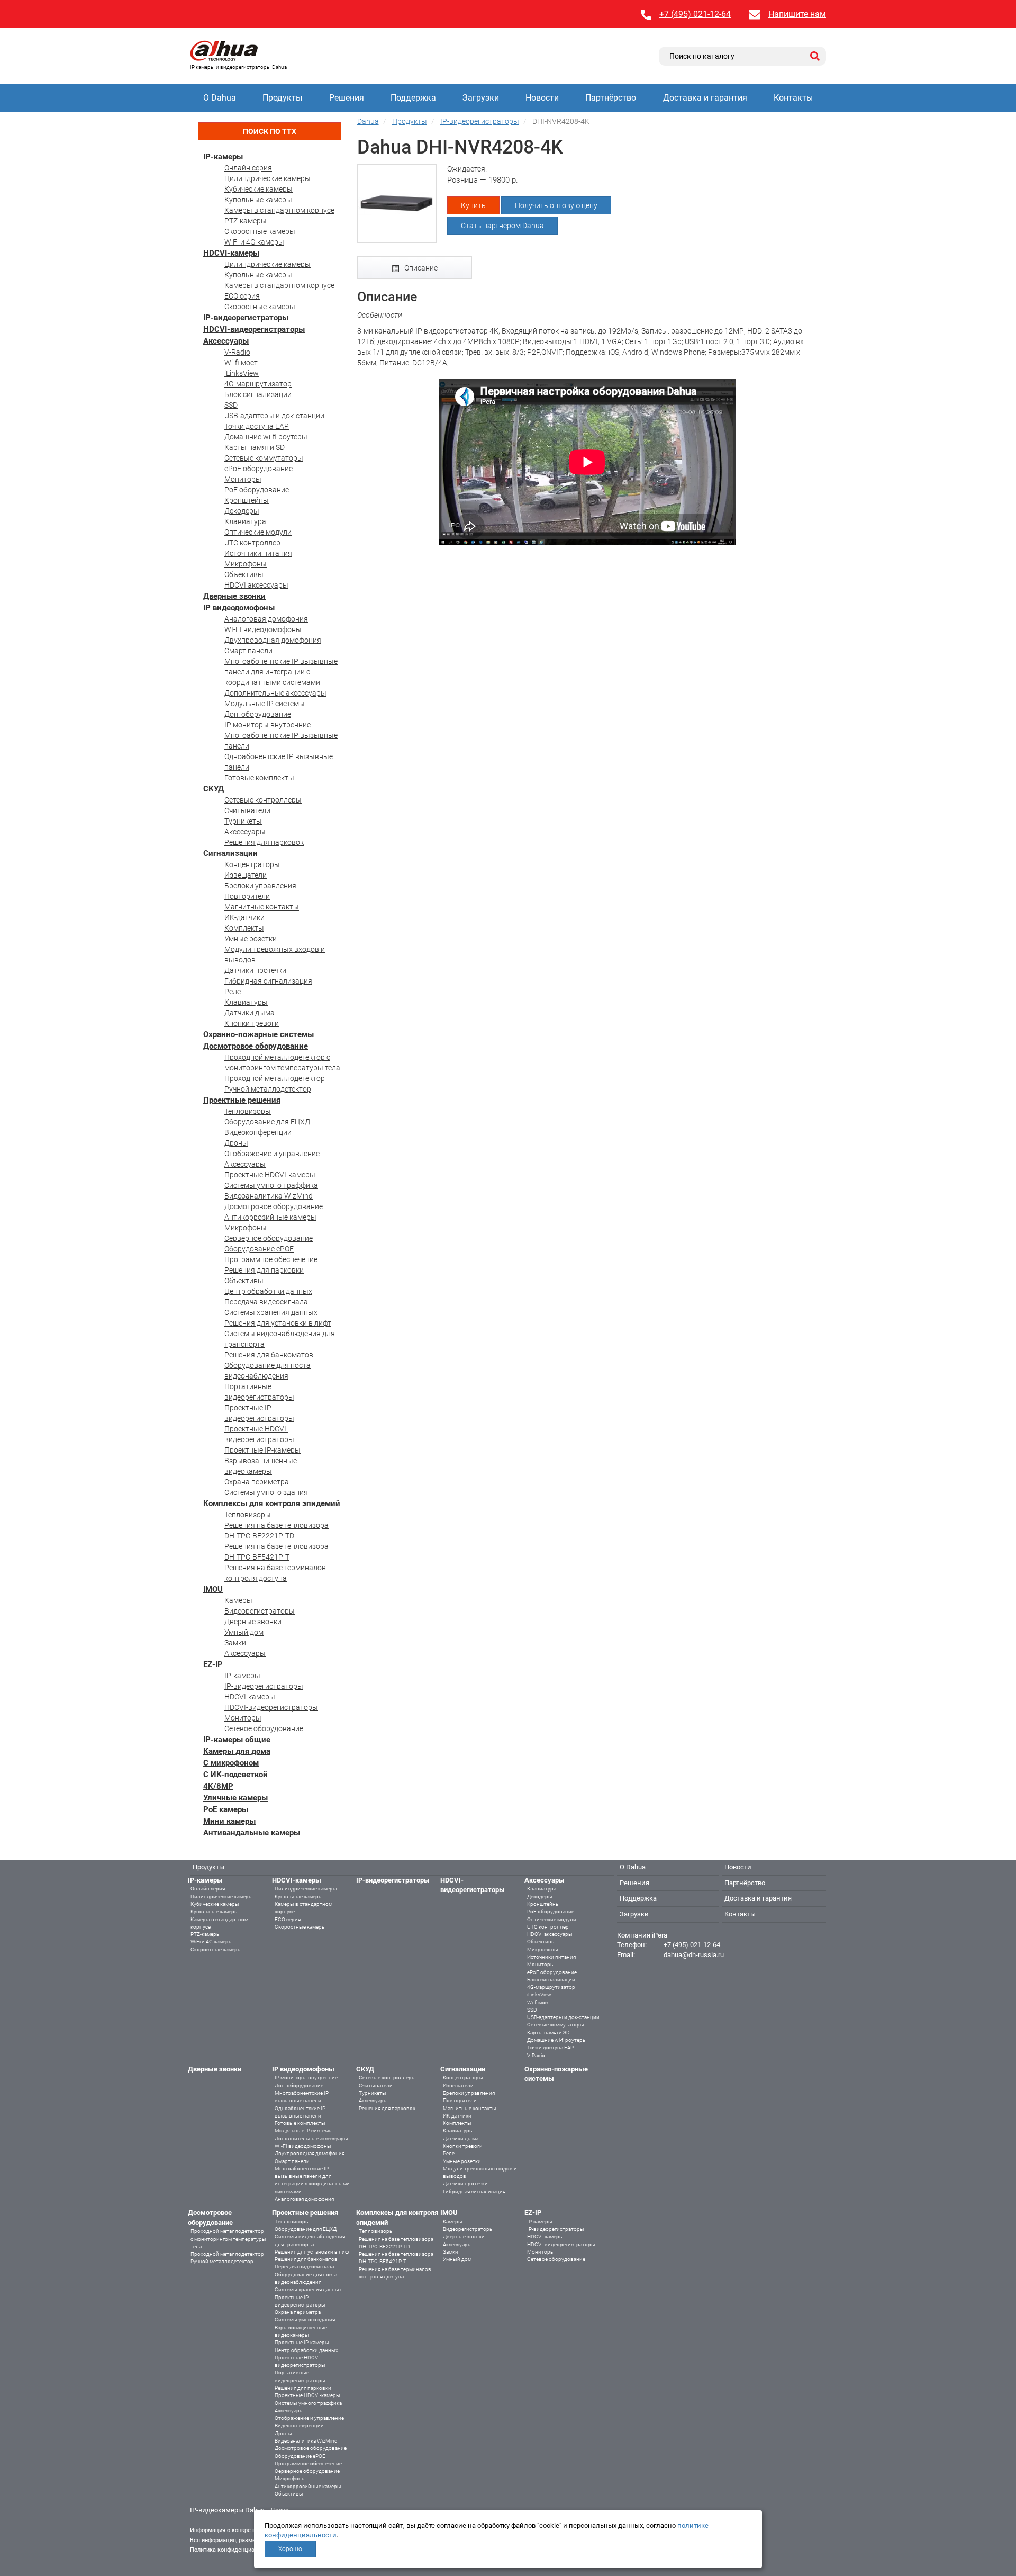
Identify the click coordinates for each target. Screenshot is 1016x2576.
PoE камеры (226, 1809)
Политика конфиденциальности (233, 2550)
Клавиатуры (246, 1002)
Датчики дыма (250, 1013)
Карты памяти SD (255, 447)
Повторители (247, 896)
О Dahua (220, 98)
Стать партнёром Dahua (502, 226)
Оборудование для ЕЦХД (267, 1122)
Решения (347, 98)
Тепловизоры (248, 1111)
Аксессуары (226, 341)
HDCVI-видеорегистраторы (254, 329)
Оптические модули (258, 532)
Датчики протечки (255, 970)
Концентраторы (252, 864)
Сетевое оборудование (264, 1728)
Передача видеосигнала (266, 1302)
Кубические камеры (258, 189)
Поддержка (413, 98)
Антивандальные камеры (252, 1833)
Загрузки (481, 98)
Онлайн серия (248, 168)
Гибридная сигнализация (268, 981)
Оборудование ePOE (259, 1249)
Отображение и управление (272, 1154)
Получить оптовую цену (556, 205)
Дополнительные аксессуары (275, 693)
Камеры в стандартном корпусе (279, 210)
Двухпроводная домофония (273, 640)
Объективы (244, 574)
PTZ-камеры (246, 221)
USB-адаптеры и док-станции (274, 416)
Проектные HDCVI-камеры (270, 1175)
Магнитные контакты (262, 907)
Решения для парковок (264, 842)
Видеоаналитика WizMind (269, 1196)
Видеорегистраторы (260, 1611)
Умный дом (244, 1632)
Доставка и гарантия (705, 98)
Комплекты (244, 928)
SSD (231, 405)
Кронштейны (247, 500)
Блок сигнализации (258, 394)
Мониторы (243, 479)
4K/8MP (218, 1786)
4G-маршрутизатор (258, 384)
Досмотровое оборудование (256, 1046)
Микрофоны (246, 564)
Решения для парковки (264, 1270)
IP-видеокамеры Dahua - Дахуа (239, 2510)
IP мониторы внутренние (267, 725)
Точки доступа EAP (257, 426)
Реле (233, 992)
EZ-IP (213, 1664)
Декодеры (242, 511)
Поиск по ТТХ (270, 131)
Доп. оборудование (258, 714)
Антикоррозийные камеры (270, 1217)
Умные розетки (251, 939)
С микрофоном (231, 1763)
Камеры (238, 1600)
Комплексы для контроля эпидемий (272, 1503)
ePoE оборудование (258, 469)
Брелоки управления (260, 886)
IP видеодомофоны (239, 608)
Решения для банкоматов (269, 1355)
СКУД (214, 789)
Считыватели (247, 810)
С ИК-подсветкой (235, 1775)
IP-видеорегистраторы (246, 318)
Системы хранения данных (271, 1312)
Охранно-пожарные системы (258, 1034)
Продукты (282, 98)
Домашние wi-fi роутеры (266, 437)
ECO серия (242, 296)
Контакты (793, 98)
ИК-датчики (244, 917)
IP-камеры (223, 157)
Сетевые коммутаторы (264, 458)
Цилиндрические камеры (267, 178)
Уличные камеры (235, 1798)
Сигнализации (230, 853)
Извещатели (246, 875)
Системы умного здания (266, 1492)
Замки (235, 1643)
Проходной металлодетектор (275, 1078)
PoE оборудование (257, 490)
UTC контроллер (252, 543)
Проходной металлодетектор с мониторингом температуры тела (228, 2239)
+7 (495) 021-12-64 (695, 14)
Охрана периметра (257, 1482)
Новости (542, 98)
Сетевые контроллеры (263, 800)
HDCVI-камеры (231, 253)
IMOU (213, 1589)
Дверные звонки (234, 596)
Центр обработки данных (268, 1291)
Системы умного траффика (271, 1185)
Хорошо (290, 2549)
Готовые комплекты (259, 778)
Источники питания (258, 553)
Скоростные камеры (260, 231)
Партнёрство (611, 98)
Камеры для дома (237, 1751)
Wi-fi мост (241, 363)
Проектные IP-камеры (262, 1450)
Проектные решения (242, 1100)
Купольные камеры (258, 200)
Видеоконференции (258, 1132)
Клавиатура (245, 521)
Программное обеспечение (271, 1259)
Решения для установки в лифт (278, 1323)
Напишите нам (797, 14)
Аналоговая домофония (266, 619)
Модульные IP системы (265, 704)
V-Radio (237, 352)
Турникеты (243, 821)
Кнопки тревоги (252, 1023)
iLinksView (242, 373)
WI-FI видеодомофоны (263, 629)
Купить (473, 205)
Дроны (236, 1143)
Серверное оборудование (269, 1238)
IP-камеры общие (237, 1740)
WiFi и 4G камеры (254, 242)
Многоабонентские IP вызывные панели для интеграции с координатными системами (281, 672)
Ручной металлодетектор (268, 1089)
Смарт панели (248, 651)
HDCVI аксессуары (256, 585)
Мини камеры (229, 1821)
